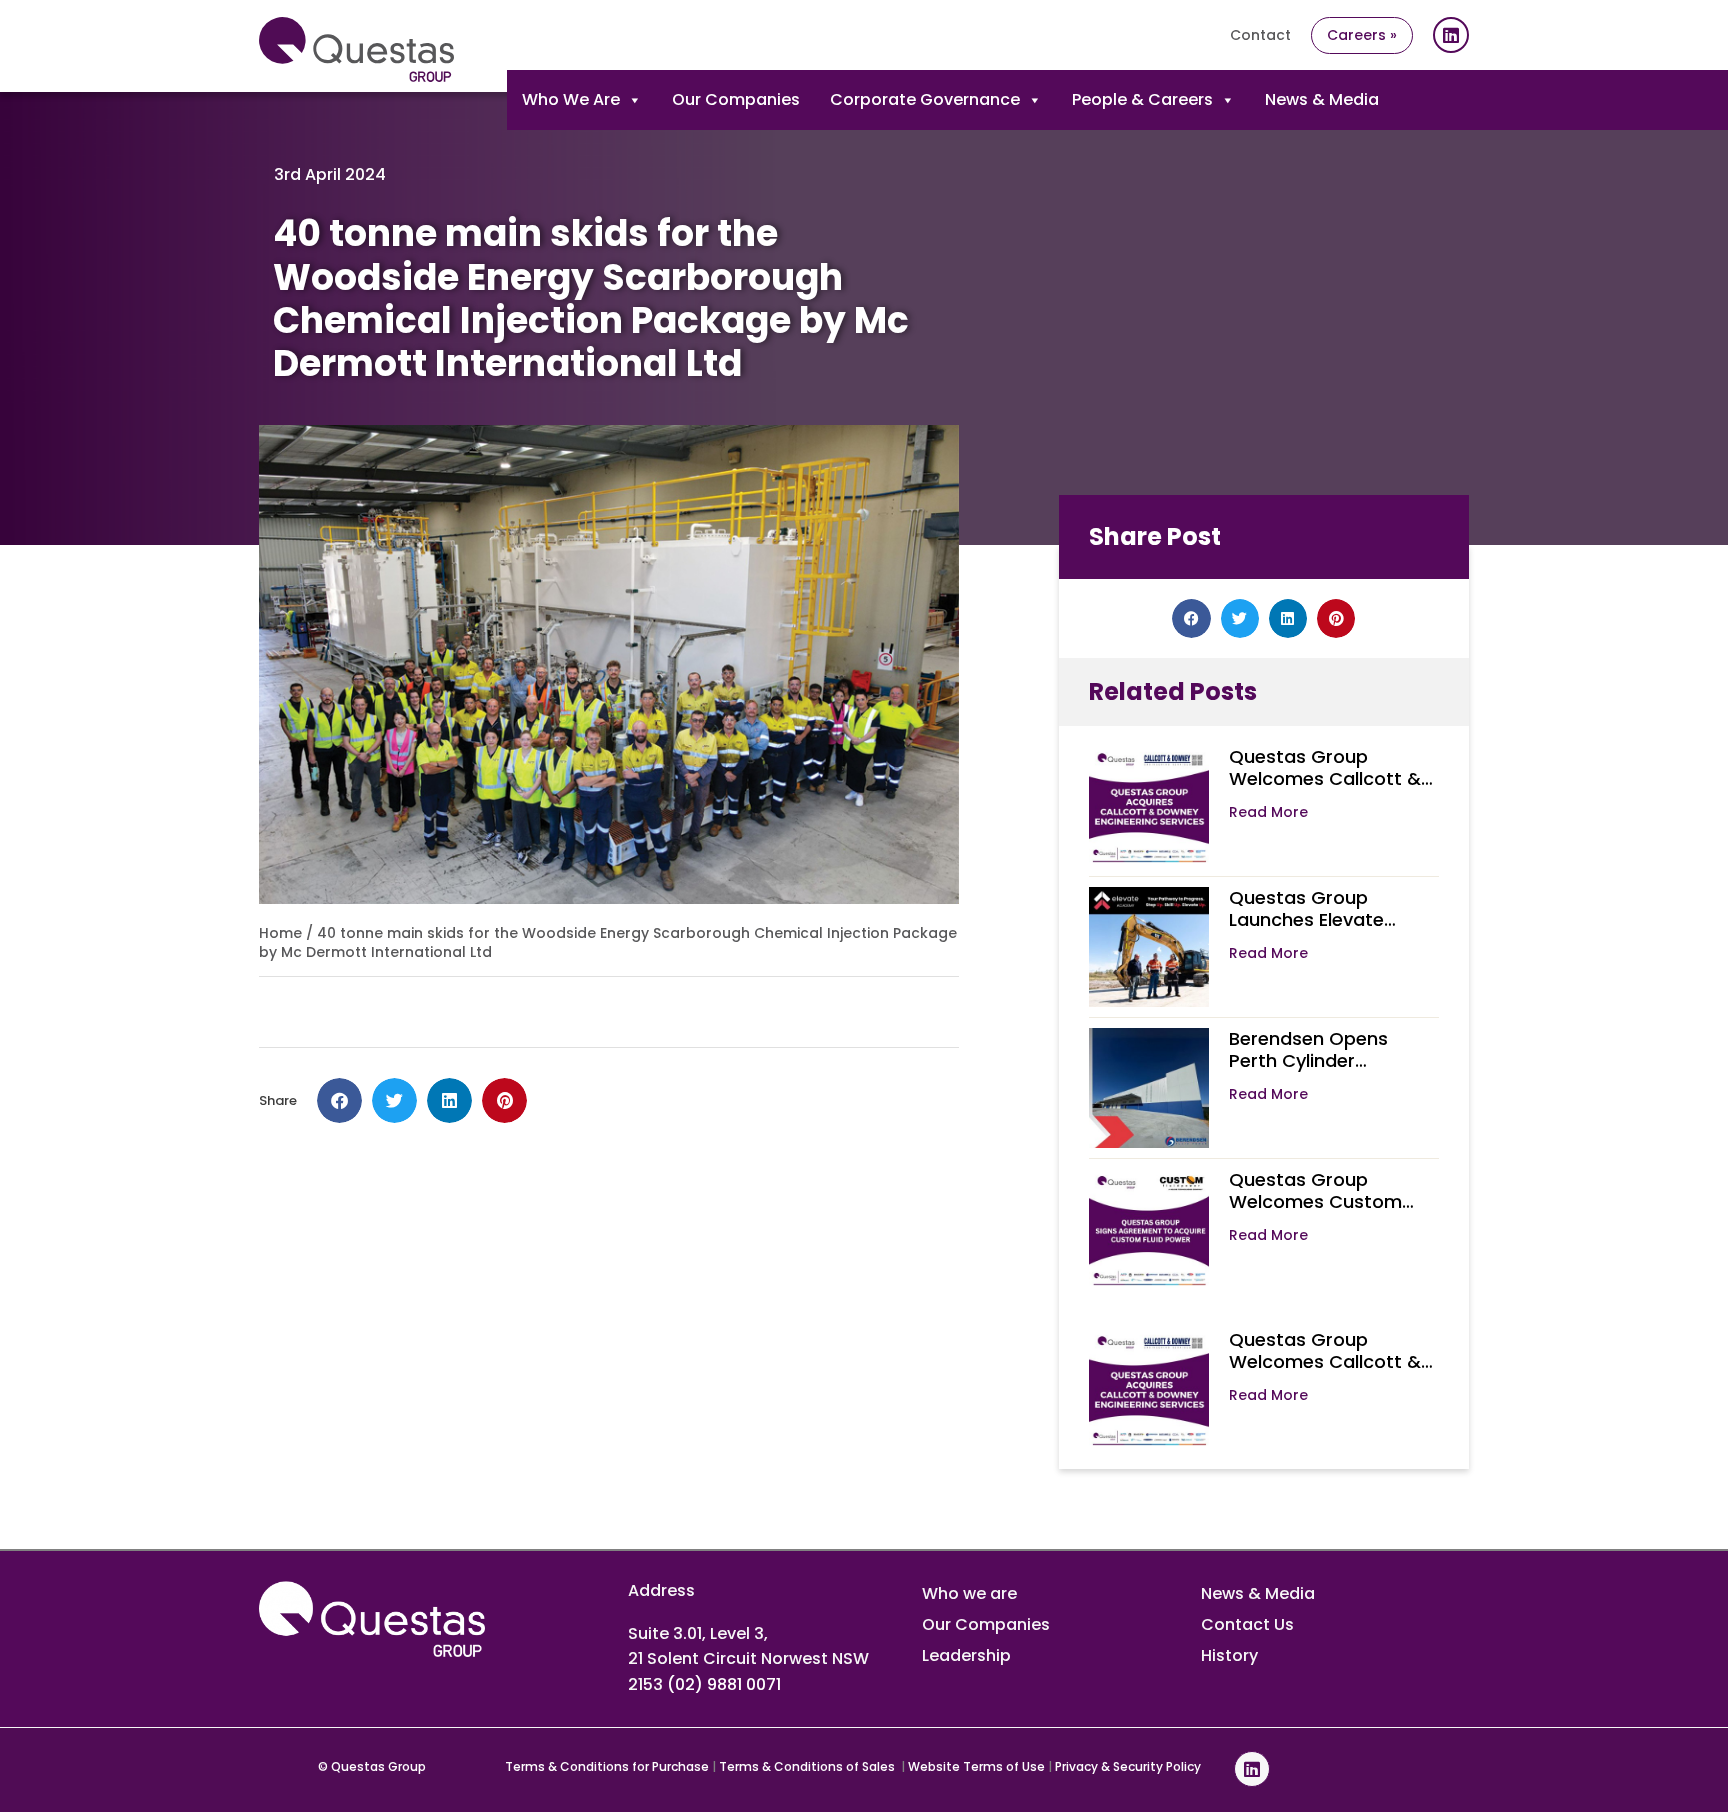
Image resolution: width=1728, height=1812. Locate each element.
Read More (1268, 812)
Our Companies (736, 99)
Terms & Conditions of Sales (808, 1766)
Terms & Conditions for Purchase (607, 1766)
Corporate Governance (925, 99)
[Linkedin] (1451, 35)
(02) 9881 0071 (724, 1684)
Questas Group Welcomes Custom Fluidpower (1315, 1201)
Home (280, 933)
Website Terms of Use (976, 1766)
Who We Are (571, 99)
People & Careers (1142, 99)
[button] (339, 1100)
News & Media (1322, 99)
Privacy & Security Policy (1128, 1766)
